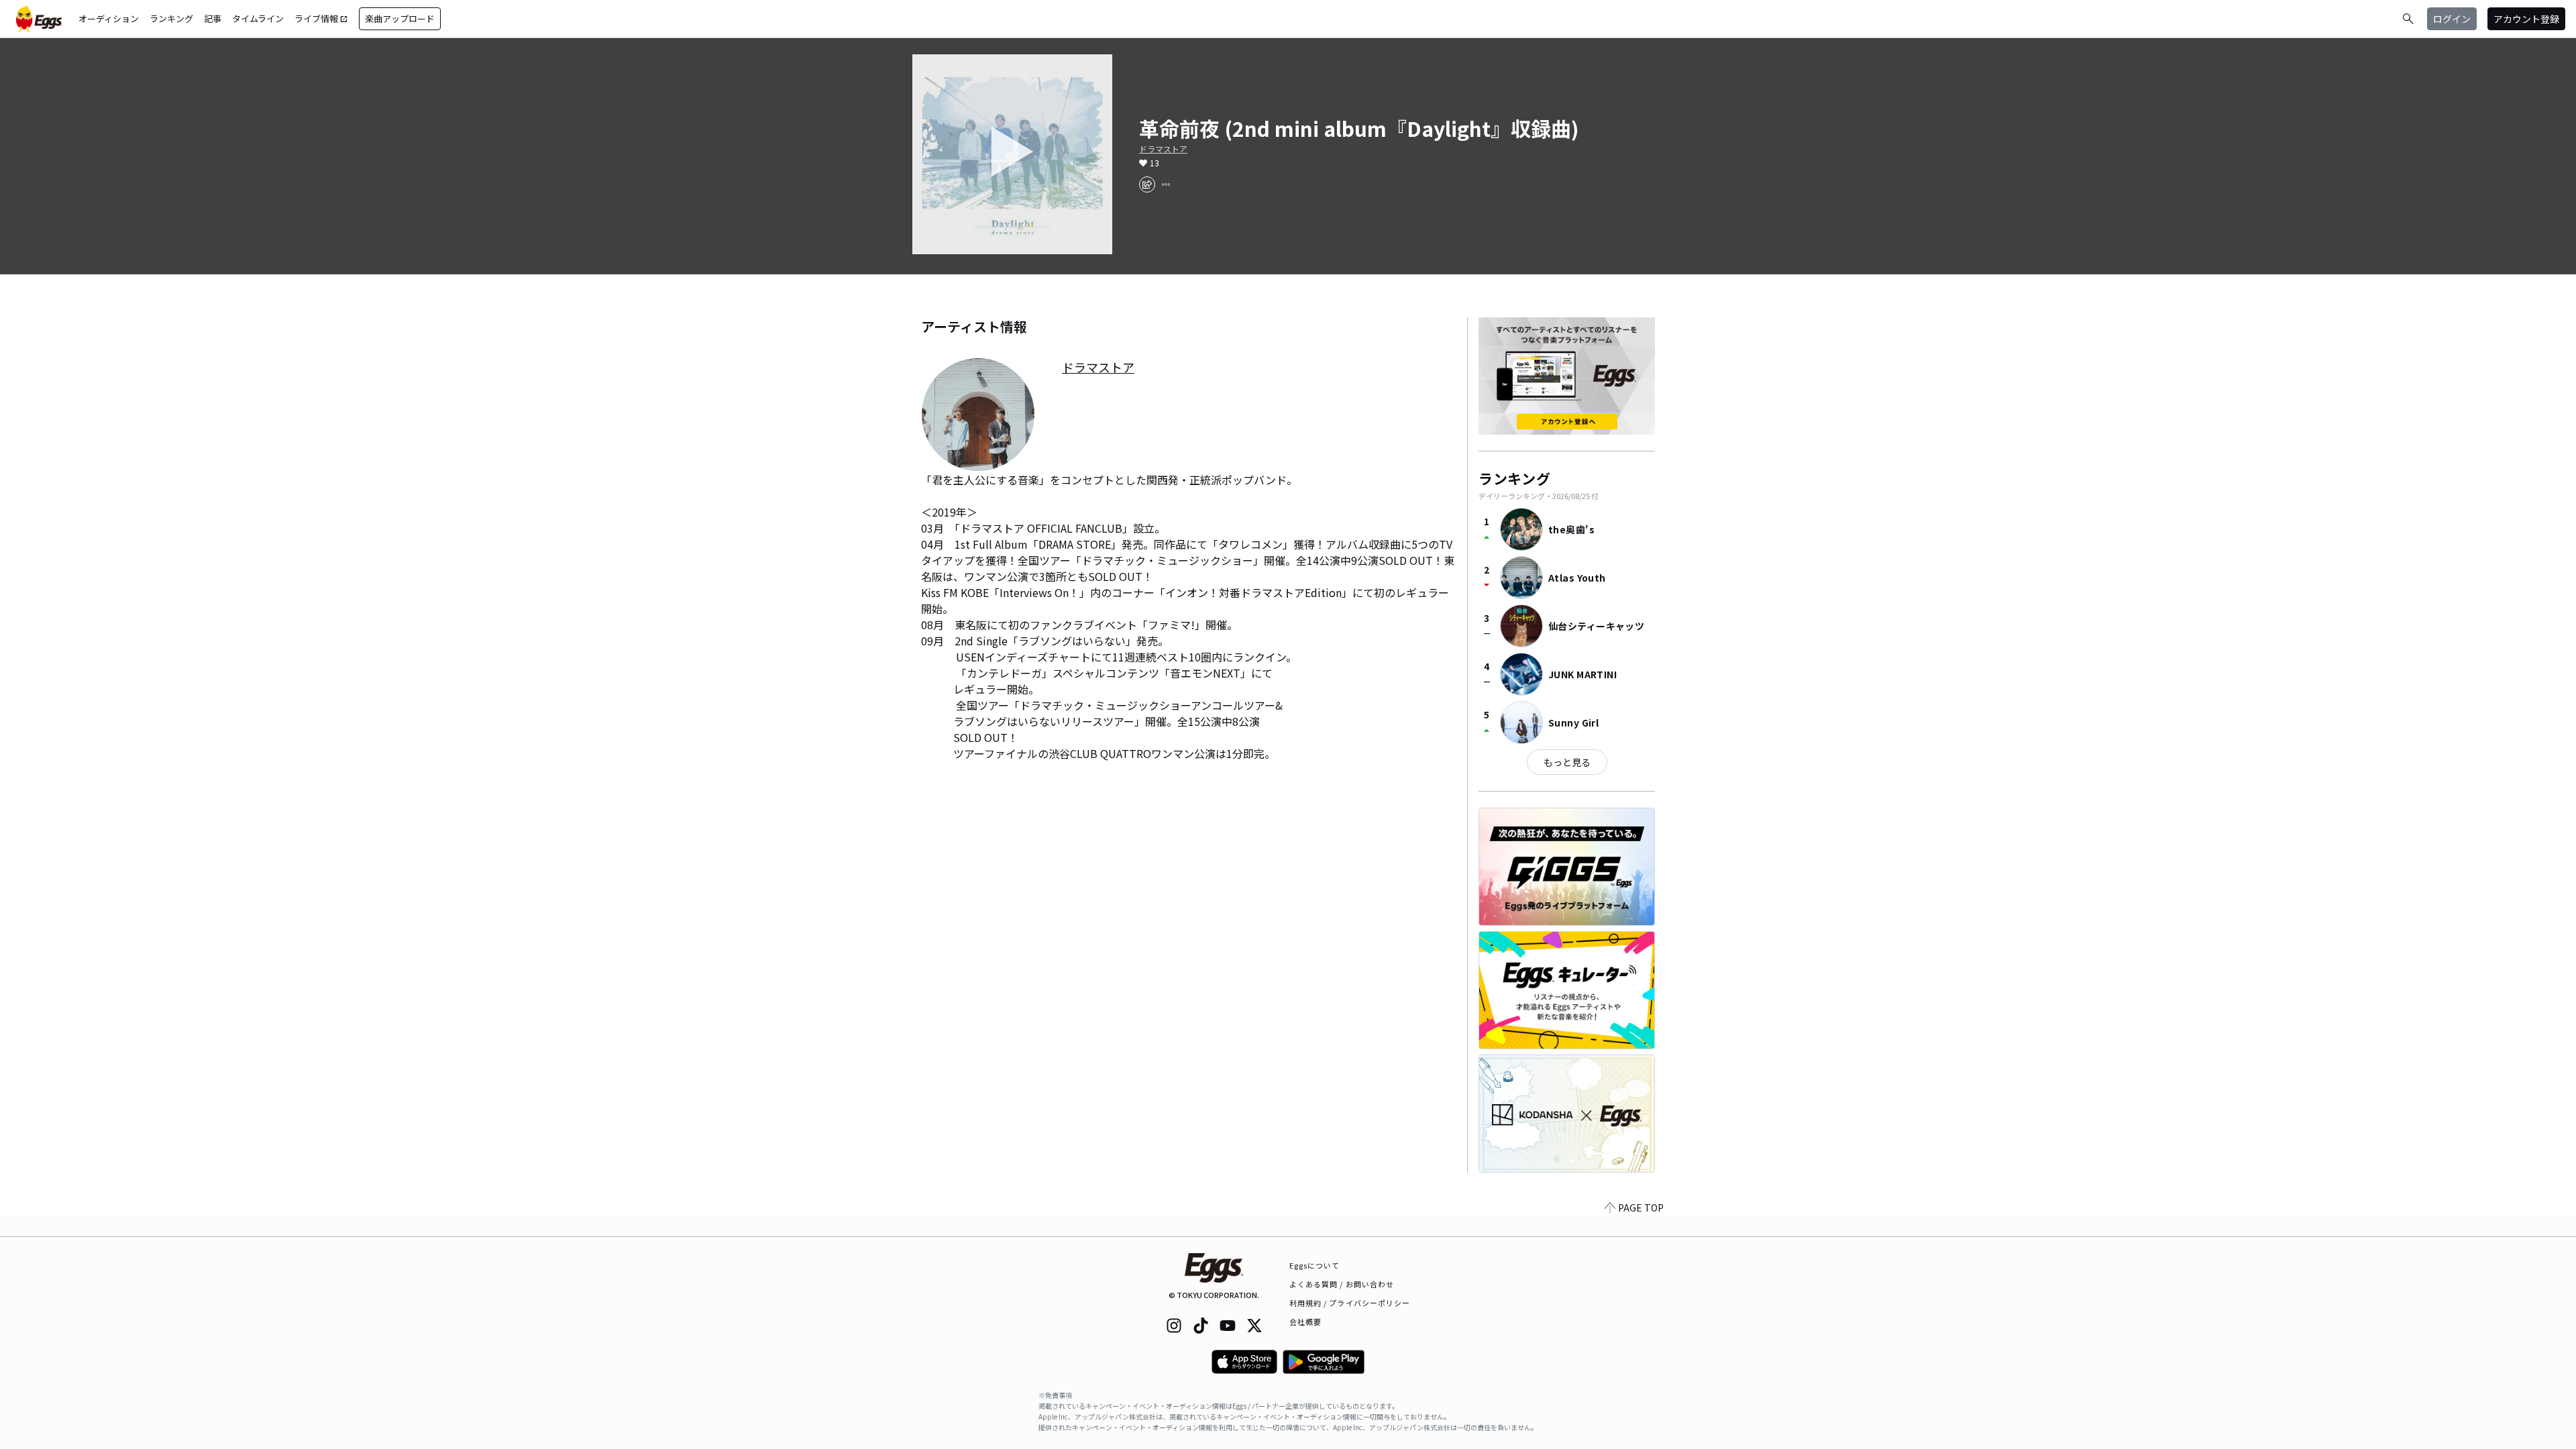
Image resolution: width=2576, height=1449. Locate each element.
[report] (1166, 184)
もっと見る (1567, 762)
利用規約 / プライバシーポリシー (1350, 1303)
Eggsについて (1315, 1265)
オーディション (109, 18)
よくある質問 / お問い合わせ (1342, 1284)
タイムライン (258, 18)
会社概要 (1305, 1322)
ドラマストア (1163, 149)
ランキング (171, 18)
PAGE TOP (1641, 1207)
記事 (213, 18)
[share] (1147, 184)
